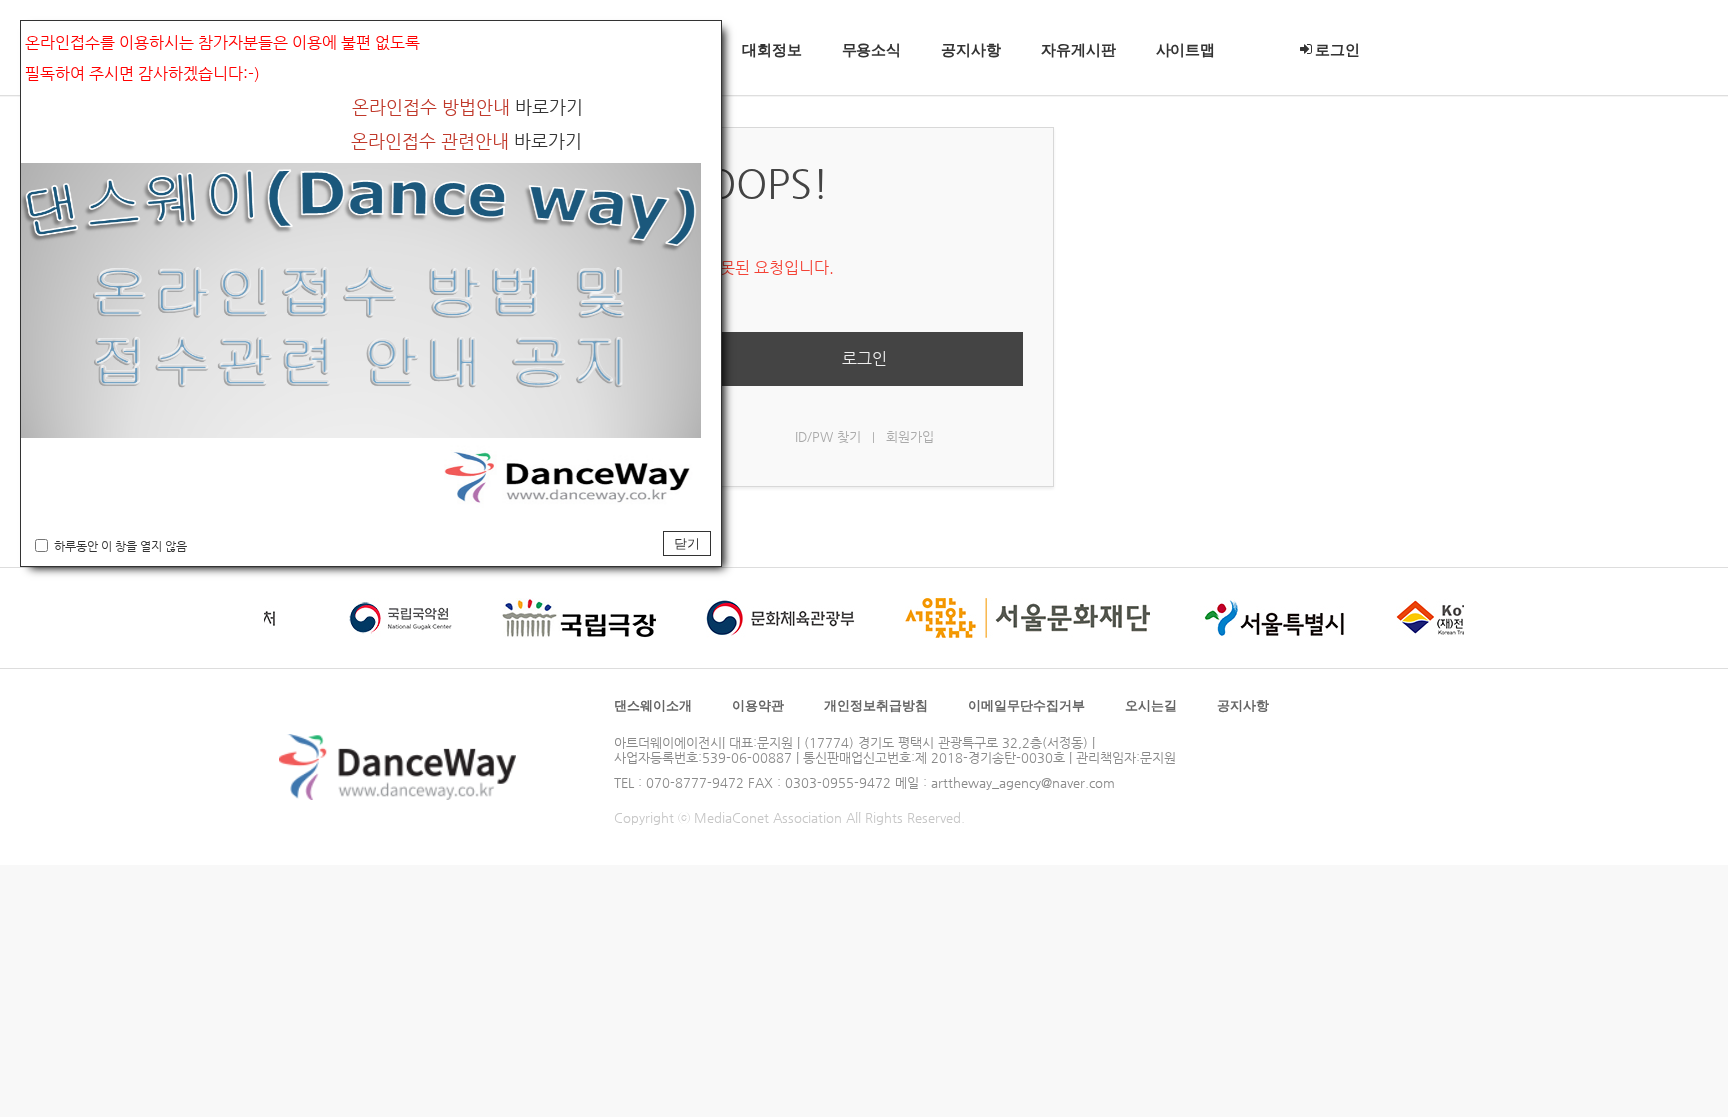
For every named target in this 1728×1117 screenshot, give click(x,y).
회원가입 (910, 436)
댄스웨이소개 (653, 705)
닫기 (687, 543)
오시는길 (1151, 705)
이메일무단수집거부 (1026, 705)
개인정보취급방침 (876, 705)
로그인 (864, 358)
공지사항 (1243, 705)
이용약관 (758, 705)
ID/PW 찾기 (828, 436)
